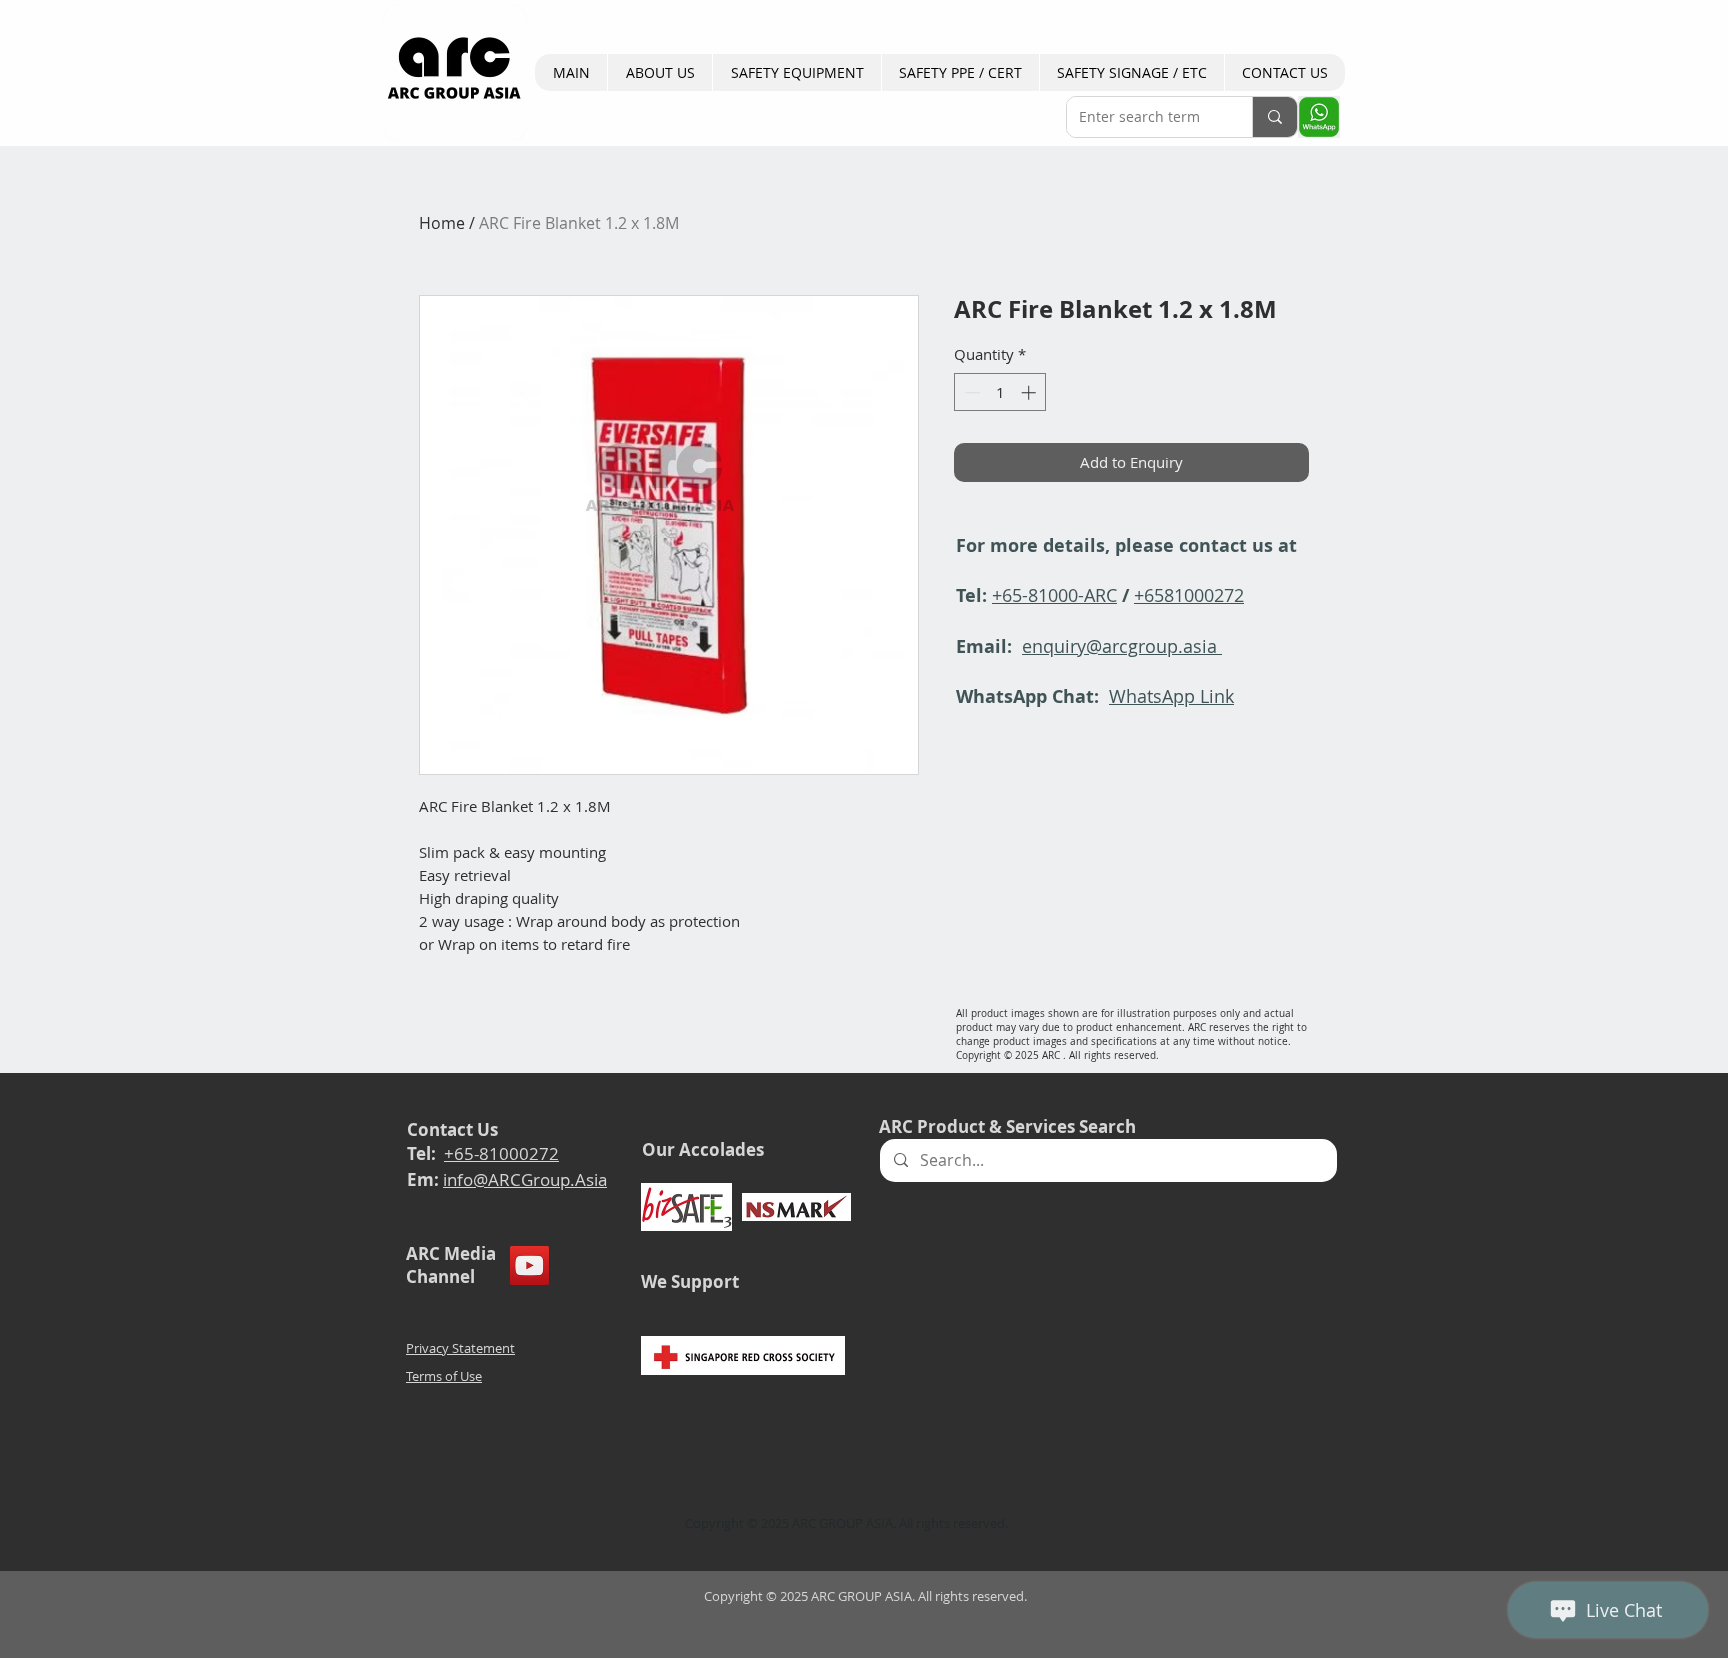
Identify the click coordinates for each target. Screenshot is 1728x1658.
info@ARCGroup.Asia (525, 1179)
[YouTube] (529, 1265)
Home (442, 223)
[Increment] (1030, 392)
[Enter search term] (1274, 117)
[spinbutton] (1000, 392)
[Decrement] (970, 392)
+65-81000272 (501, 1153)
